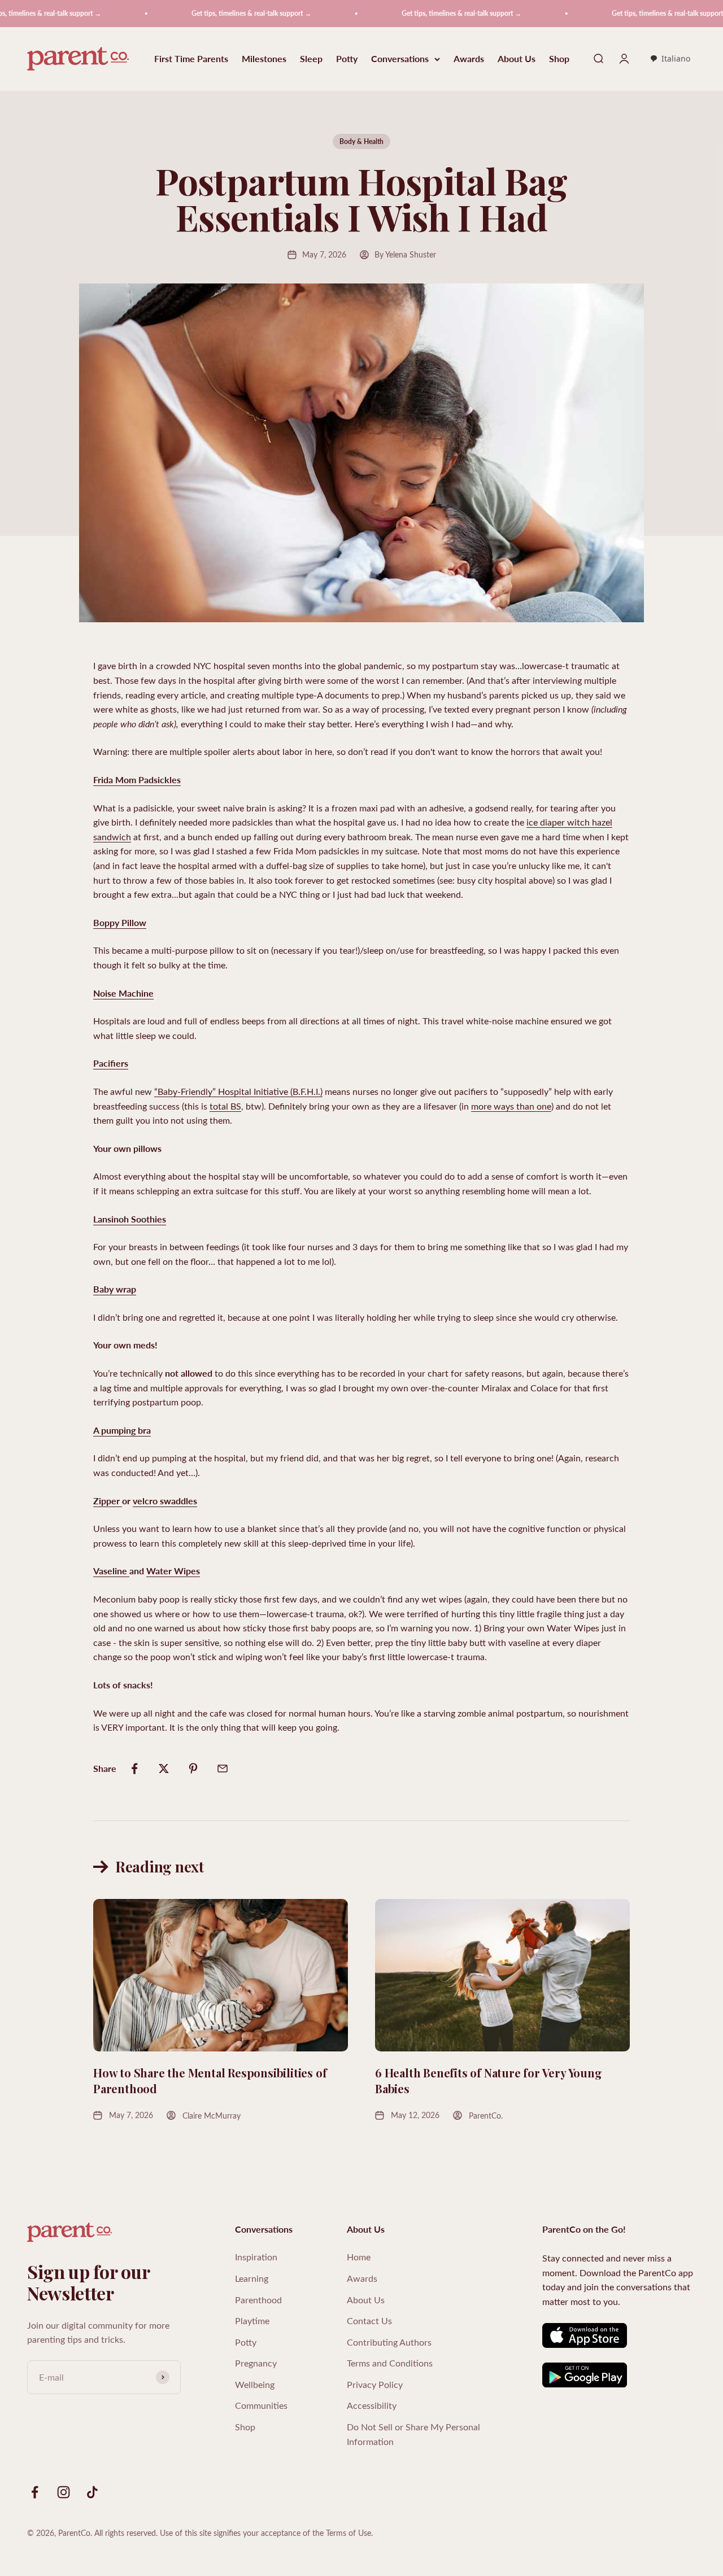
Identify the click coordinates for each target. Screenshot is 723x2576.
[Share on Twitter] (164, 1769)
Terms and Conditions (390, 2363)
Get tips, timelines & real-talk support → (207, 13)
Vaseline (111, 1571)
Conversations (400, 59)
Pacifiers (111, 1063)
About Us (517, 59)
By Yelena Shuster (405, 254)
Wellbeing (255, 2384)
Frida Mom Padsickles (137, 780)
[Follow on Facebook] (35, 2492)
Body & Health (361, 141)
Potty (347, 59)
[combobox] (670, 59)
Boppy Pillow (120, 922)
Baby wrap (115, 1289)
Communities (261, 2405)
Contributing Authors (389, 2342)
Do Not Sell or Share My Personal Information (413, 2434)
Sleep (311, 59)
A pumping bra (122, 1430)
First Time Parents (191, 59)
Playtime (252, 2320)
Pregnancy (256, 2363)
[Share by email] (223, 1769)
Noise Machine (123, 993)
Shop (559, 59)
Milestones (264, 59)
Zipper (108, 1501)
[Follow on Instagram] (64, 2492)
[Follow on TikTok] (92, 2492)
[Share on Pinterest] (193, 1769)
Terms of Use (349, 2533)
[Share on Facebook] (134, 1769)
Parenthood (258, 2300)
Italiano (676, 58)
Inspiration (256, 2257)
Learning (252, 2278)
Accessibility (372, 2405)
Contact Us (369, 2320)
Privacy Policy (375, 2384)
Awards (469, 59)
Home (359, 2257)
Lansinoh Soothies (130, 1219)
